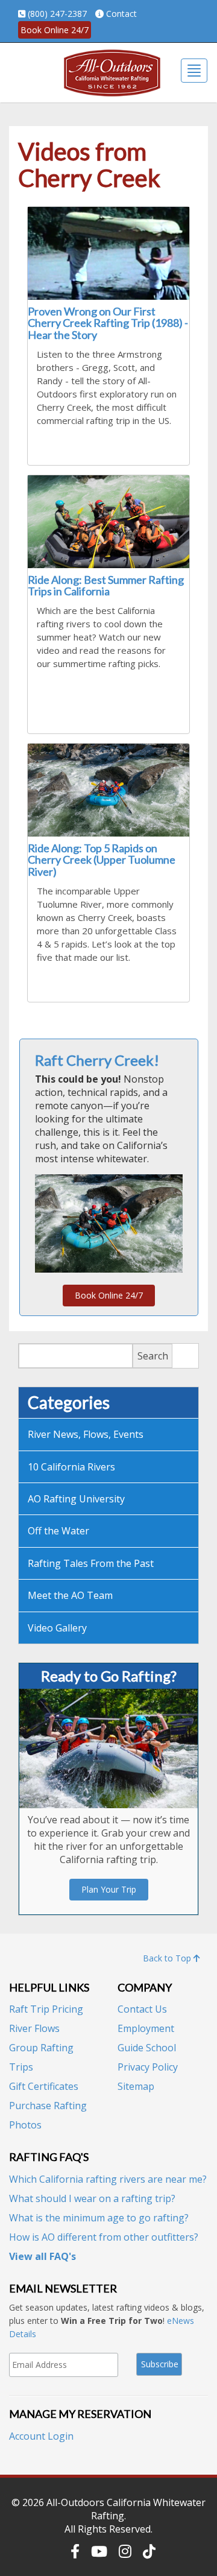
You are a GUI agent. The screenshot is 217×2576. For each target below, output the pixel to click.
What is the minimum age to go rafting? (99, 2218)
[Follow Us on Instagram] (125, 2551)
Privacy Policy (148, 2067)
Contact (121, 14)
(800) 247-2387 (57, 14)
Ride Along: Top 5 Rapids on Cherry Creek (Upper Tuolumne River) (102, 860)
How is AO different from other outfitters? (104, 2237)
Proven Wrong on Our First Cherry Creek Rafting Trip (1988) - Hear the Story (108, 323)
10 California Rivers (71, 1467)
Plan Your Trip (109, 1889)
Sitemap (136, 2086)
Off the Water (58, 1531)
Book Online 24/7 (55, 30)
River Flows (34, 2028)
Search (153, 1356)
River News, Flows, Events (86, 1434)
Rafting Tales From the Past (91, 1563)
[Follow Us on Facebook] (75, 2551)
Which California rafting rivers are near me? (108, 2179)
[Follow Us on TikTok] (149, 2551)
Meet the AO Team (70, 1595)
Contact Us (142, 2009)
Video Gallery (57, 1628)
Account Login (41, 2436)
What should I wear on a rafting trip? (92, 2198)
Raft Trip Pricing (46, 2009)
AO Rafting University (76, 1499)
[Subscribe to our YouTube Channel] (99, 2551)
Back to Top (168, 1958)
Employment (146, 2028)
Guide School (147, 2048)
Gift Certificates (44, 2086)
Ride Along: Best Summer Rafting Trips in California (106, 586)
